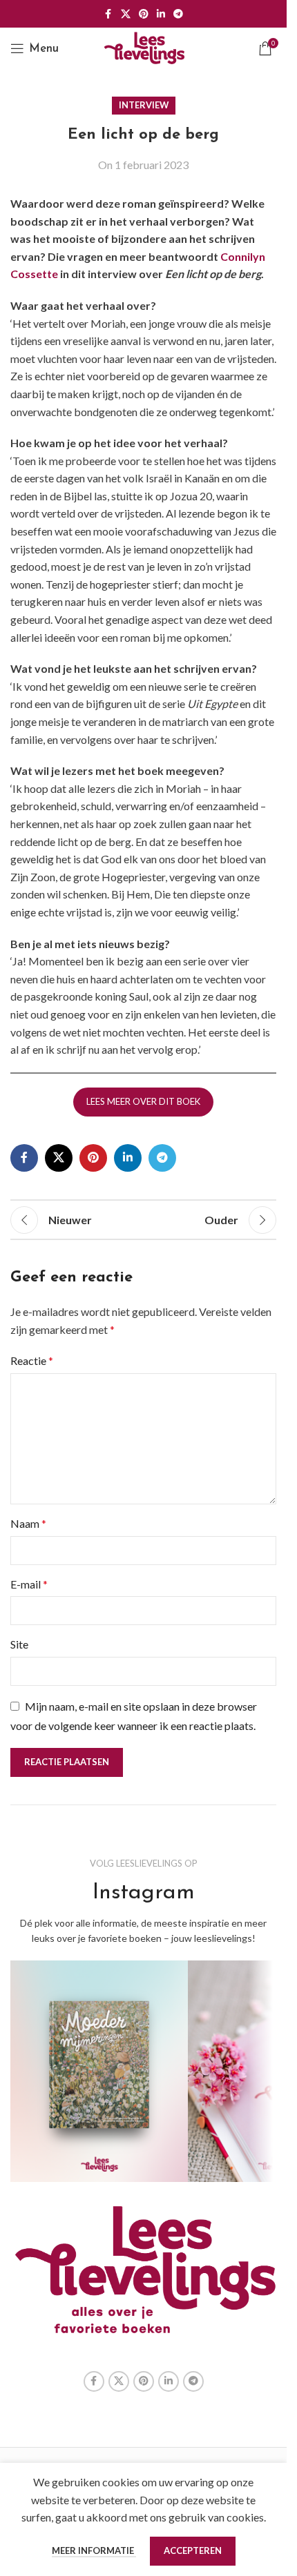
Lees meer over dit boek (143, 1101)
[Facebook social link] (108, 14)
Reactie (32, 1360)
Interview (144, 105)
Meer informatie (94, 2550)
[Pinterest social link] (144, 14)
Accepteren (193, 2550)
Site (19, 1644)
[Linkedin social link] (161, 14)
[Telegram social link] (178, 14)
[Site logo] (144, 47)
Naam (28, 1523)
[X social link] (126, 14)
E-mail (29, 1584)
